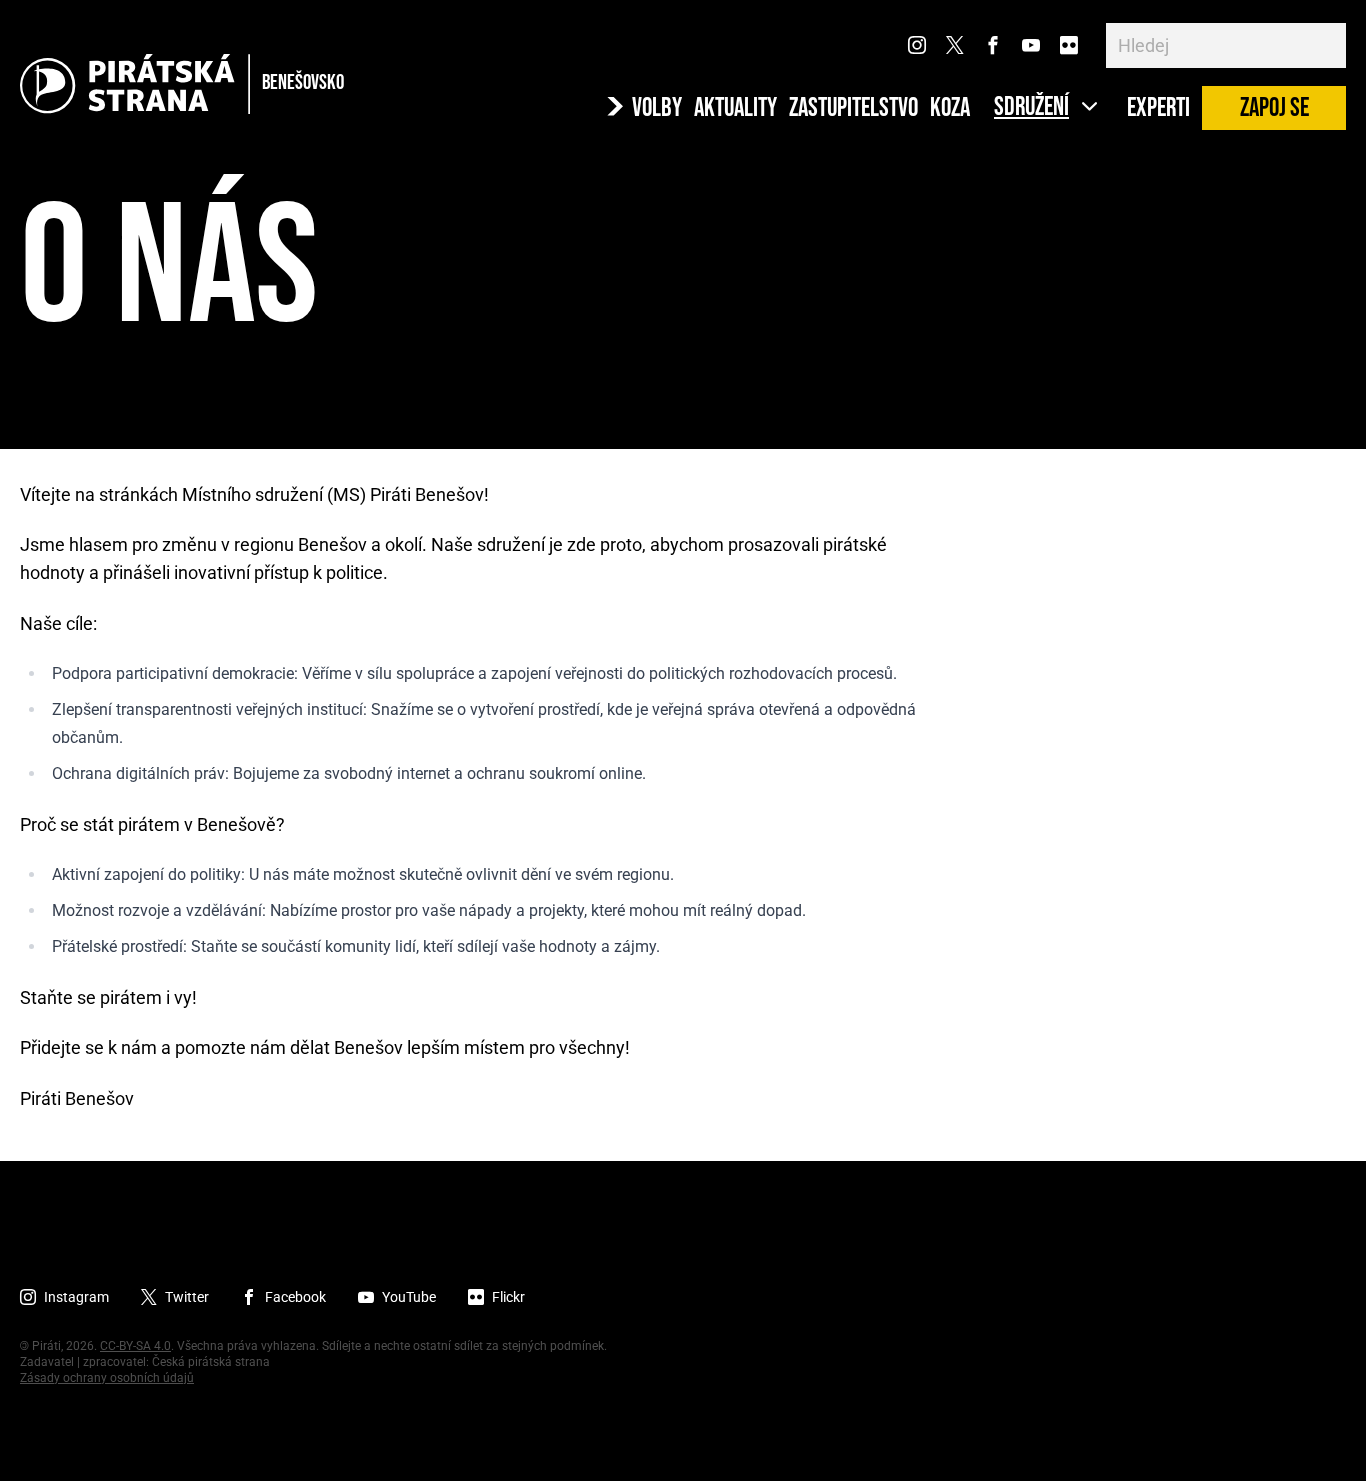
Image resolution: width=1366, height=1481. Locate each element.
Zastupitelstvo (853, 109)
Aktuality (735, 109)
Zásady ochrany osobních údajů (107, 1378)
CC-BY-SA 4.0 (135, 1346)
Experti (1158, 109)
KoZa (950, 109)
